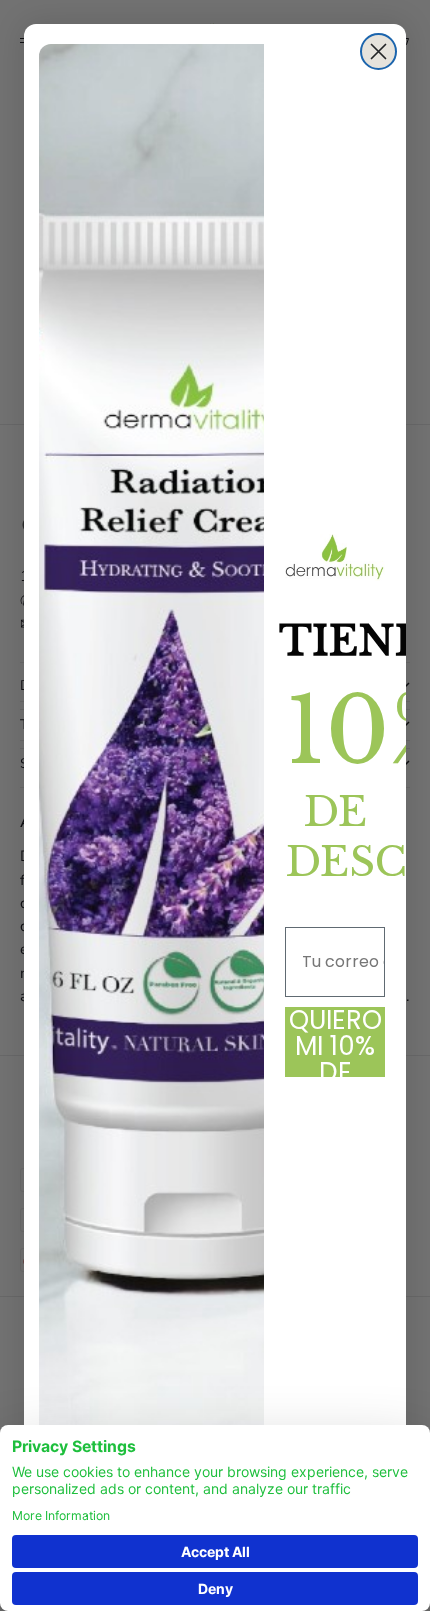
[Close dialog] (378, 51)
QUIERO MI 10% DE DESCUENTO (335, 1042)
